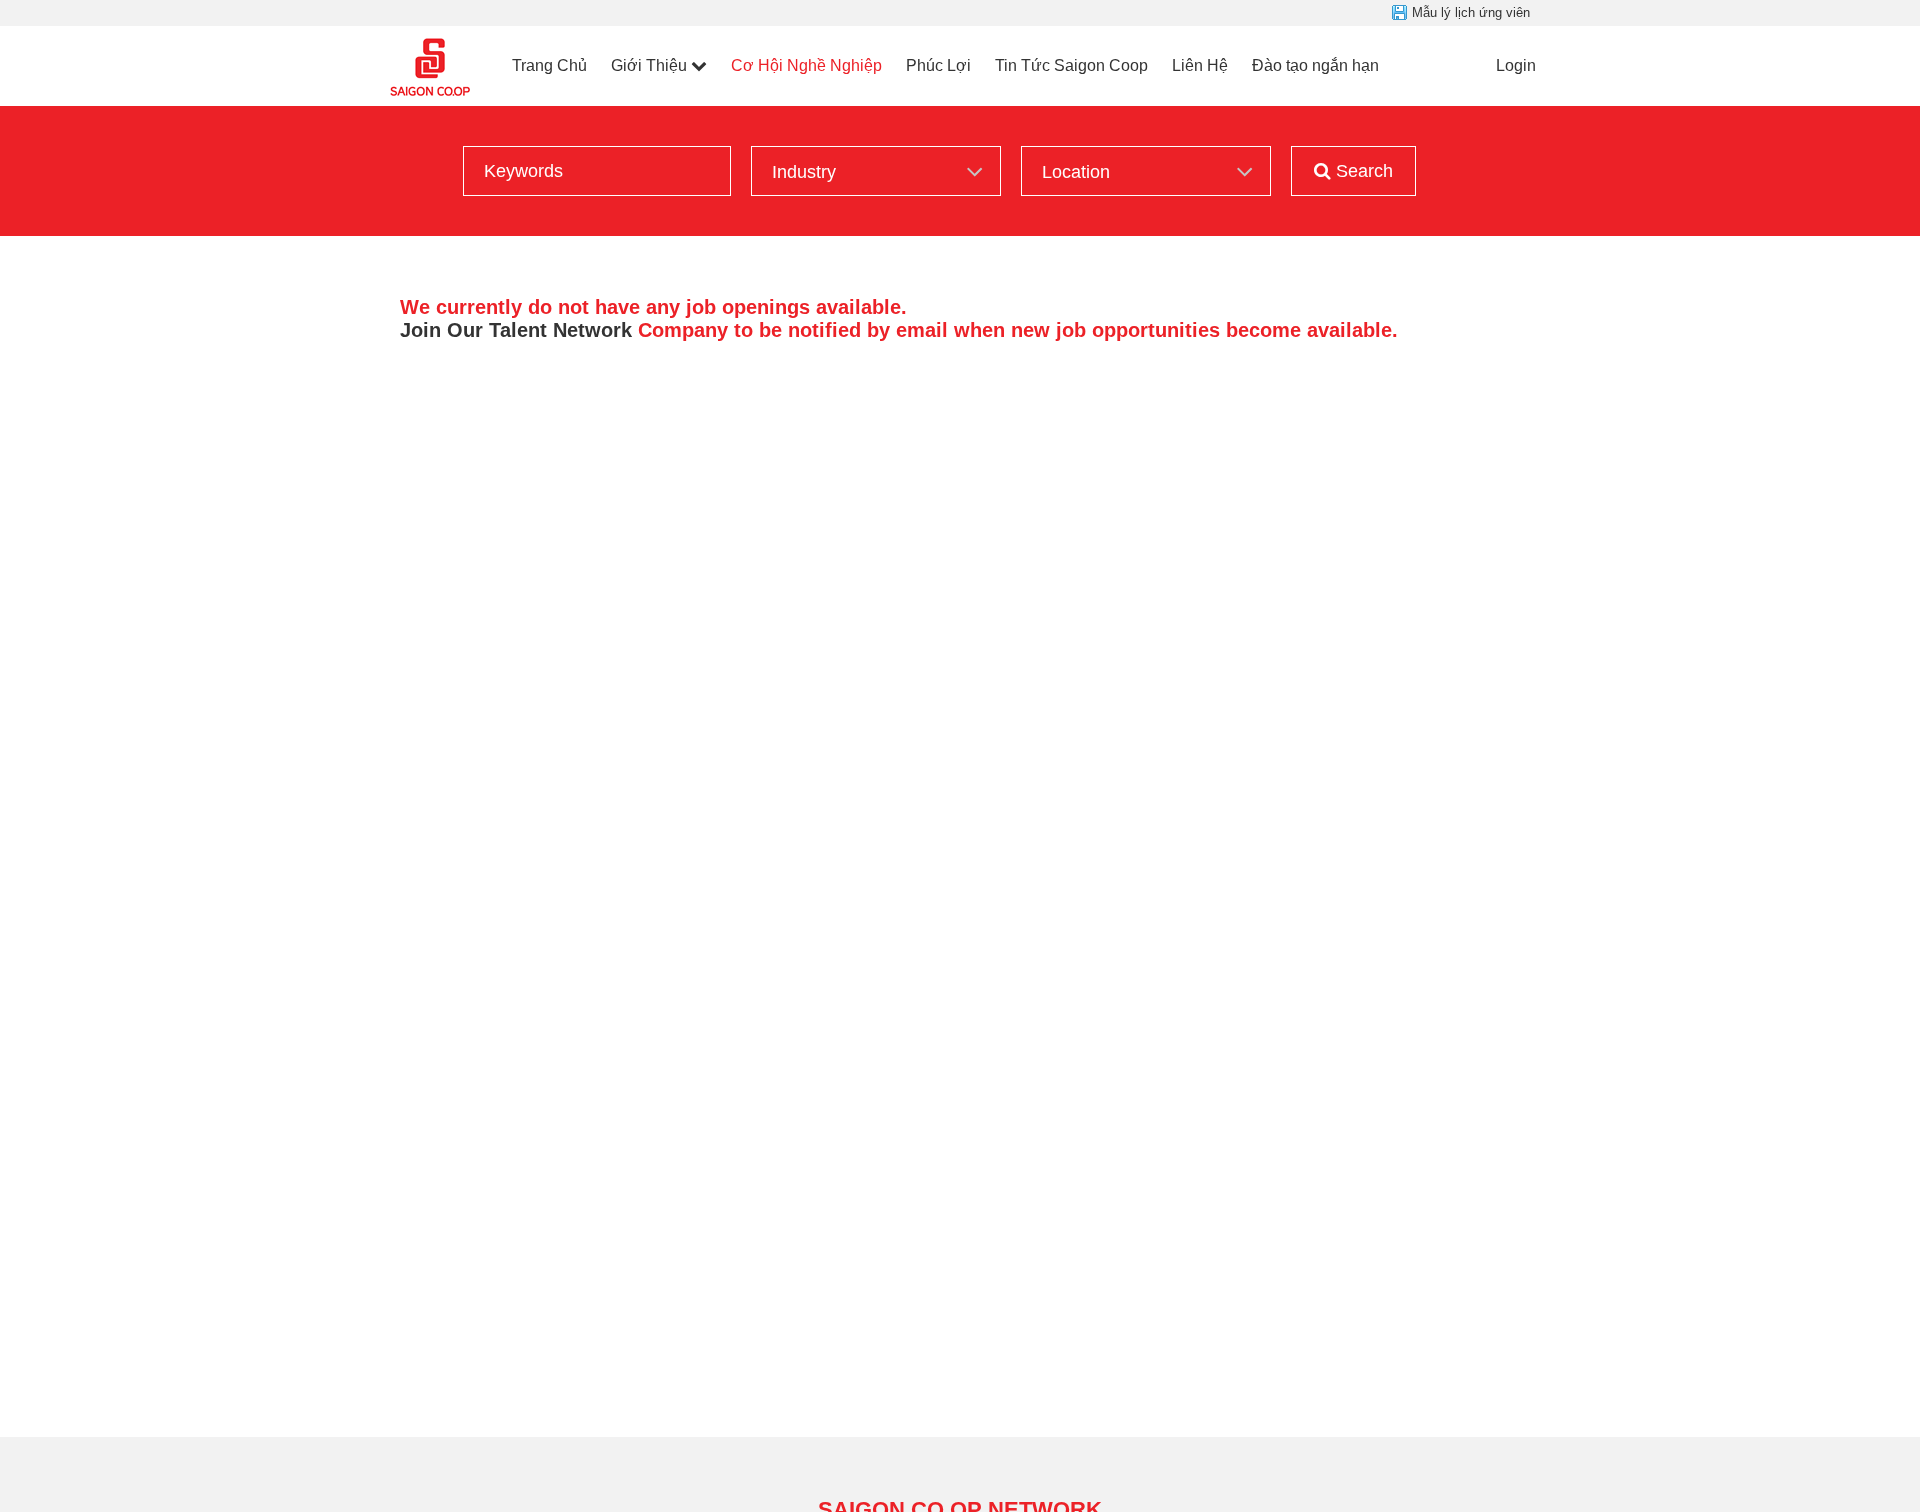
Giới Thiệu (649, 65)
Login (1516, 65)
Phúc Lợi (938, 65)
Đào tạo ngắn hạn (1315, 65)
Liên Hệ (1200, 65)
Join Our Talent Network (516, 330)
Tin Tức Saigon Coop (1071, 65)
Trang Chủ (549, 65)
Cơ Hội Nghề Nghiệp (806, 65)
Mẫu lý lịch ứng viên (1471, 12)
